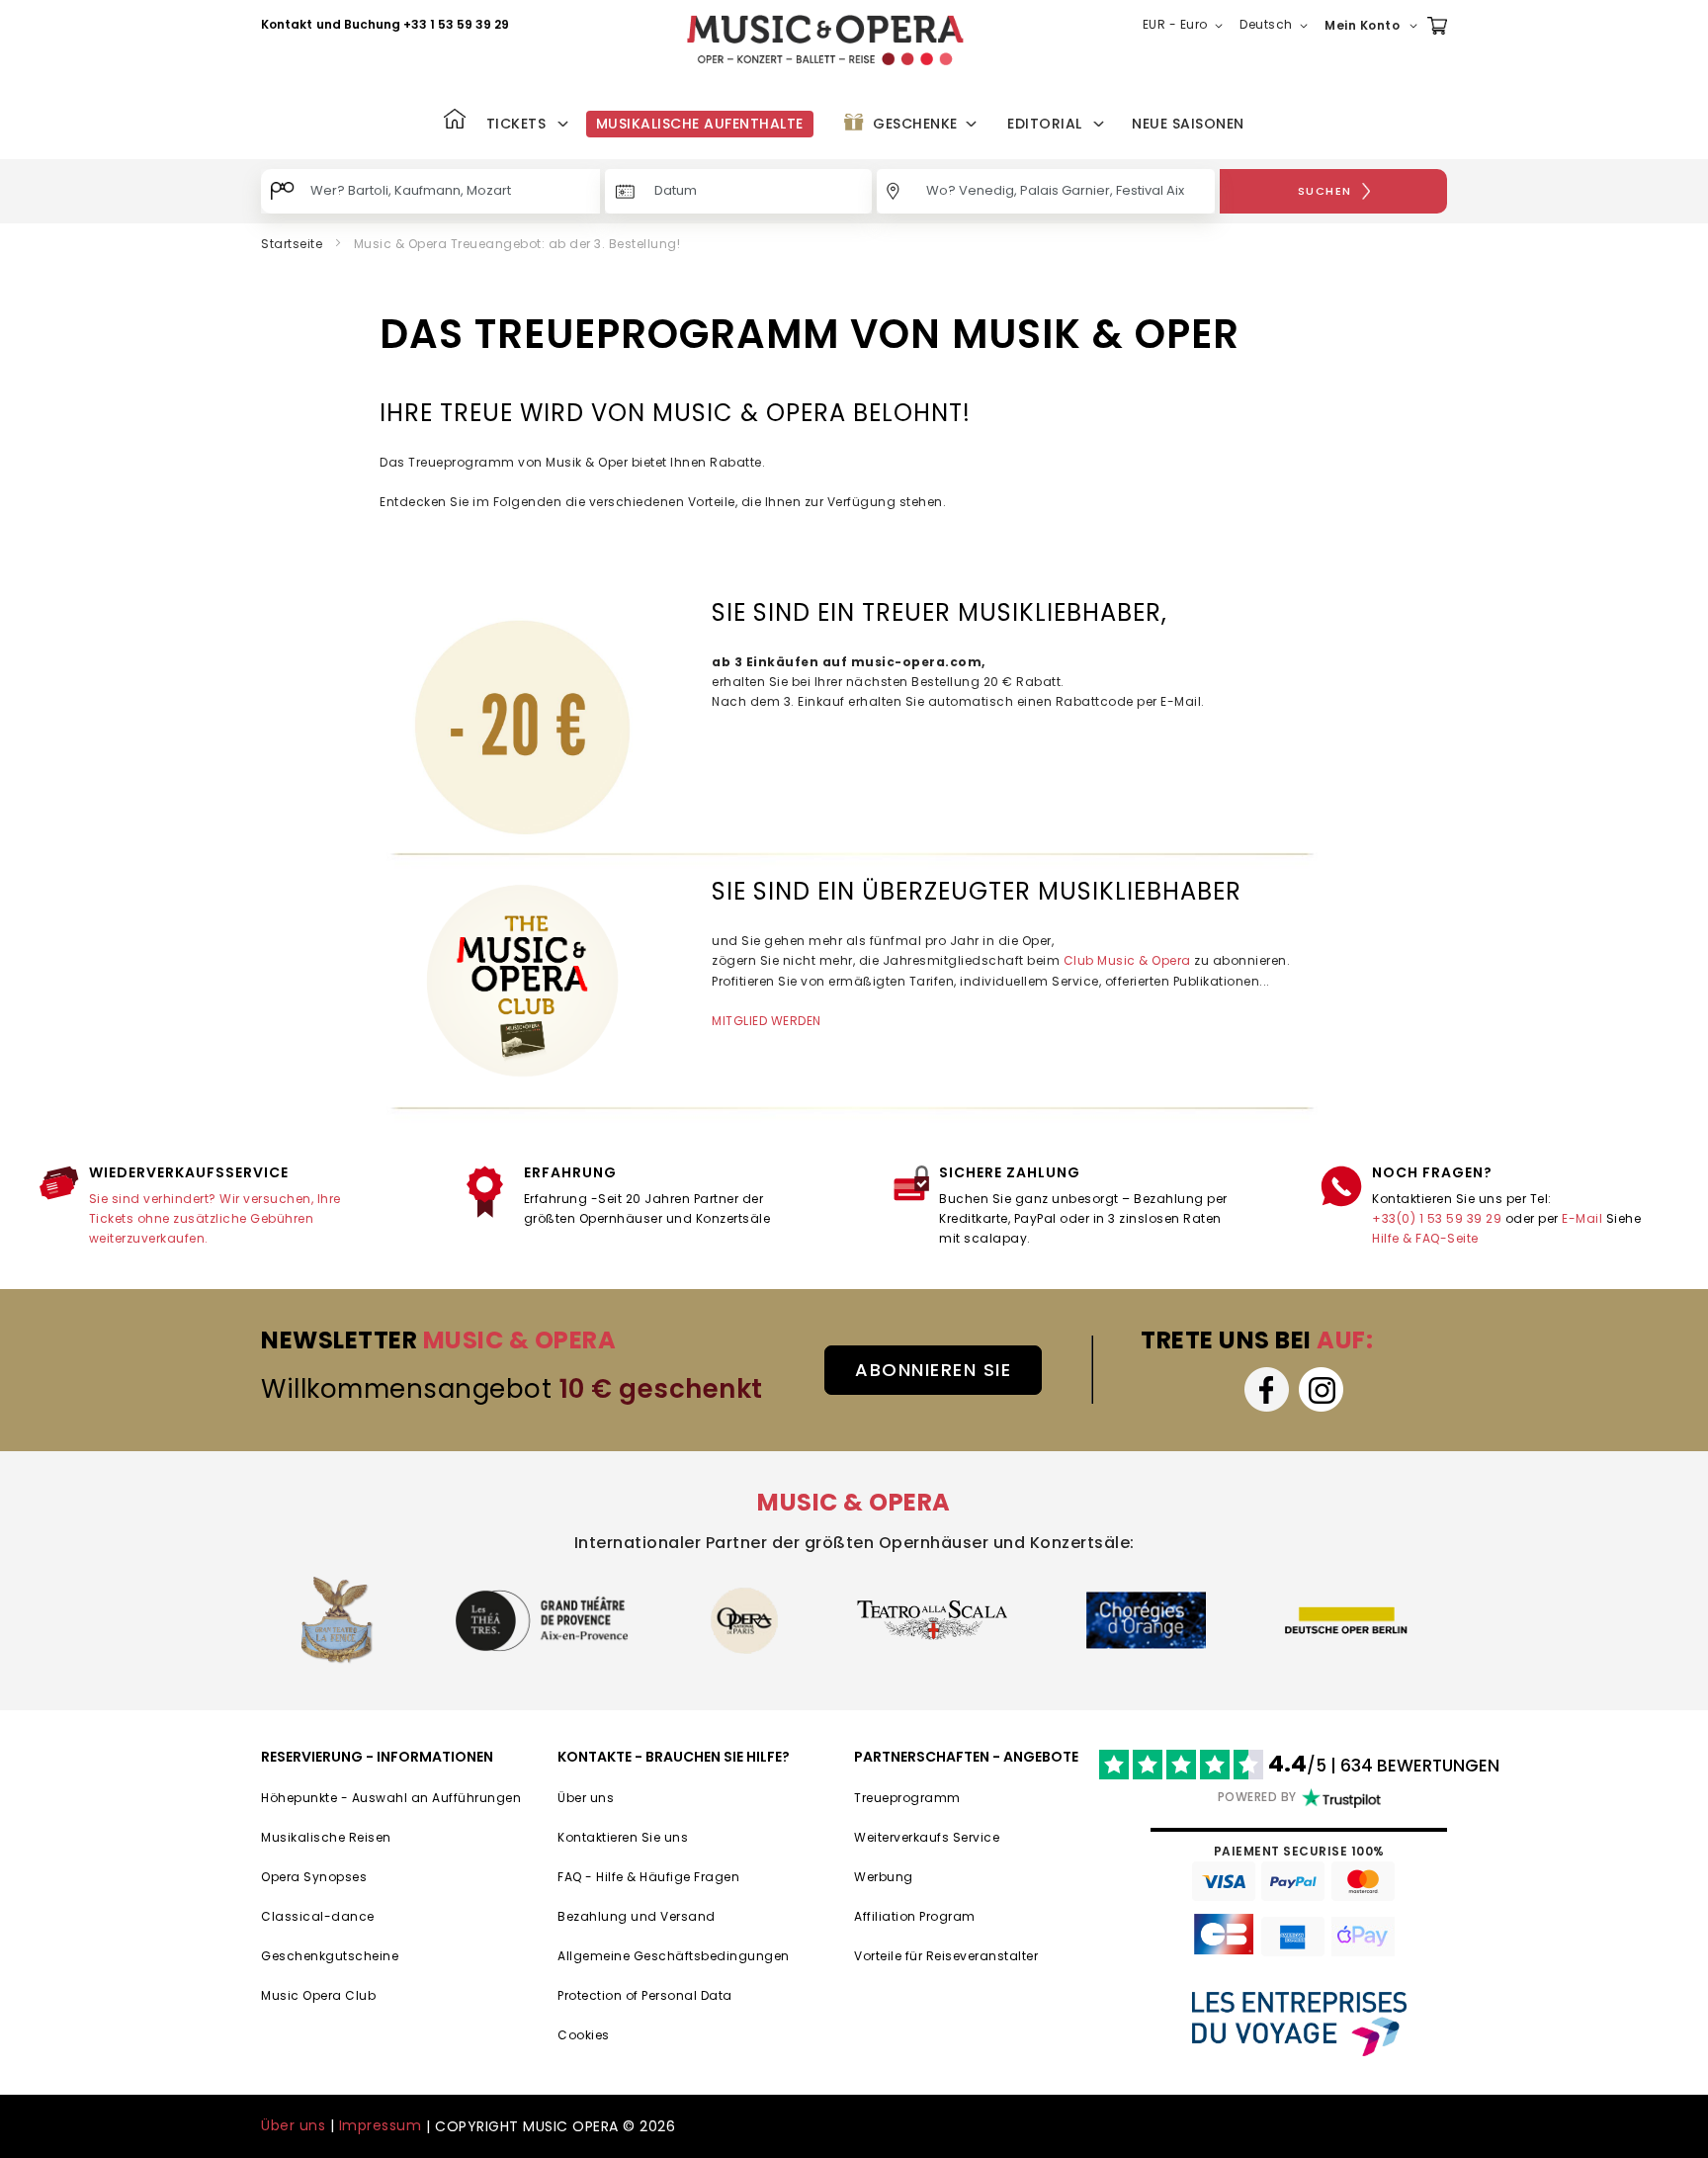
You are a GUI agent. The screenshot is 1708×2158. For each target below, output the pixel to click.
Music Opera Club (318, 1995)
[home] (825, 40)
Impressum (381, 2125)
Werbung (884, 1877)
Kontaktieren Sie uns (623, 1837)
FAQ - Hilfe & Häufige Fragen (648, 1877)
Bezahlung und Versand (637, 1916)
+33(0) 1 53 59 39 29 (1437, 1218)
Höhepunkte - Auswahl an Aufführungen (391, 1798)
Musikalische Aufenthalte (700, 124)
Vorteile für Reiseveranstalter (946, 1956)
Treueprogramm (907, 1798)
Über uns (586, 1798)
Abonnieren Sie (933, 1370)
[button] (1187, 26)
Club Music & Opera (1129, 960)
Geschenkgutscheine (330, 1956)
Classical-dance (318, 1916)
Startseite (292, 244)
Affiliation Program (915, 1916)
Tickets (516, 124)
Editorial (1045, 124)
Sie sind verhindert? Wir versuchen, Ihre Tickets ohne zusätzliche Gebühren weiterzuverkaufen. (215, 1219)
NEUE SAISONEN (1188, 124)
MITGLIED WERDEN (767, 1021)
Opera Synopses (314, 1877)
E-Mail (1582, 1218)
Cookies (584, 2035)
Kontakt (287, 24)
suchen (1325, 191)
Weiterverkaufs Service (927, 1837)
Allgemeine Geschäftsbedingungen (674, 1956)
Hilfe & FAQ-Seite (1425, 1238)
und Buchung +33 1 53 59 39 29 (413, 24)
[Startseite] (455, 121)
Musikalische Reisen (326, 1837)
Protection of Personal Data (645, 1995)
